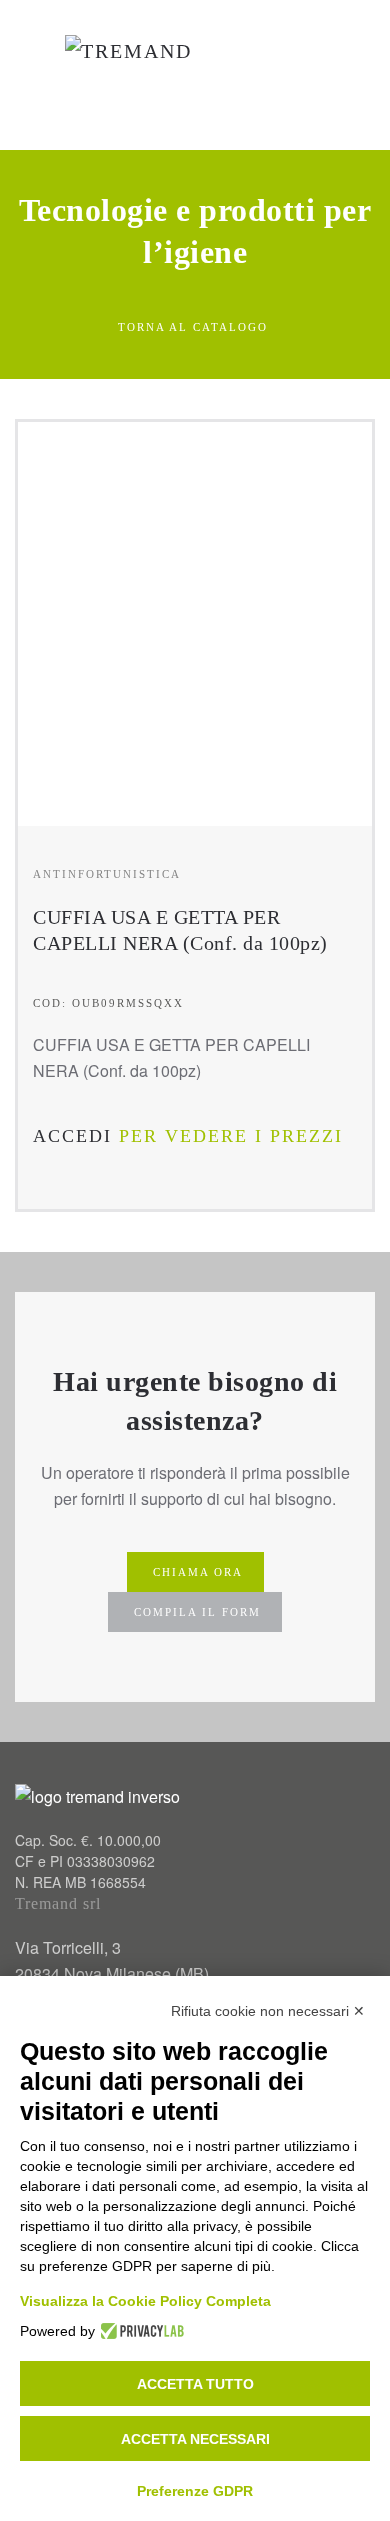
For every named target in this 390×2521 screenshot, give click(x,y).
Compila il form (197, 1612)
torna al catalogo (193, 327)
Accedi (72, 1136)
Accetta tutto (195, 2384)
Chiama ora (198, 1572)
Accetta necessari (195, 2439)
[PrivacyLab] (139, 2331)
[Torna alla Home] (139, 75)
